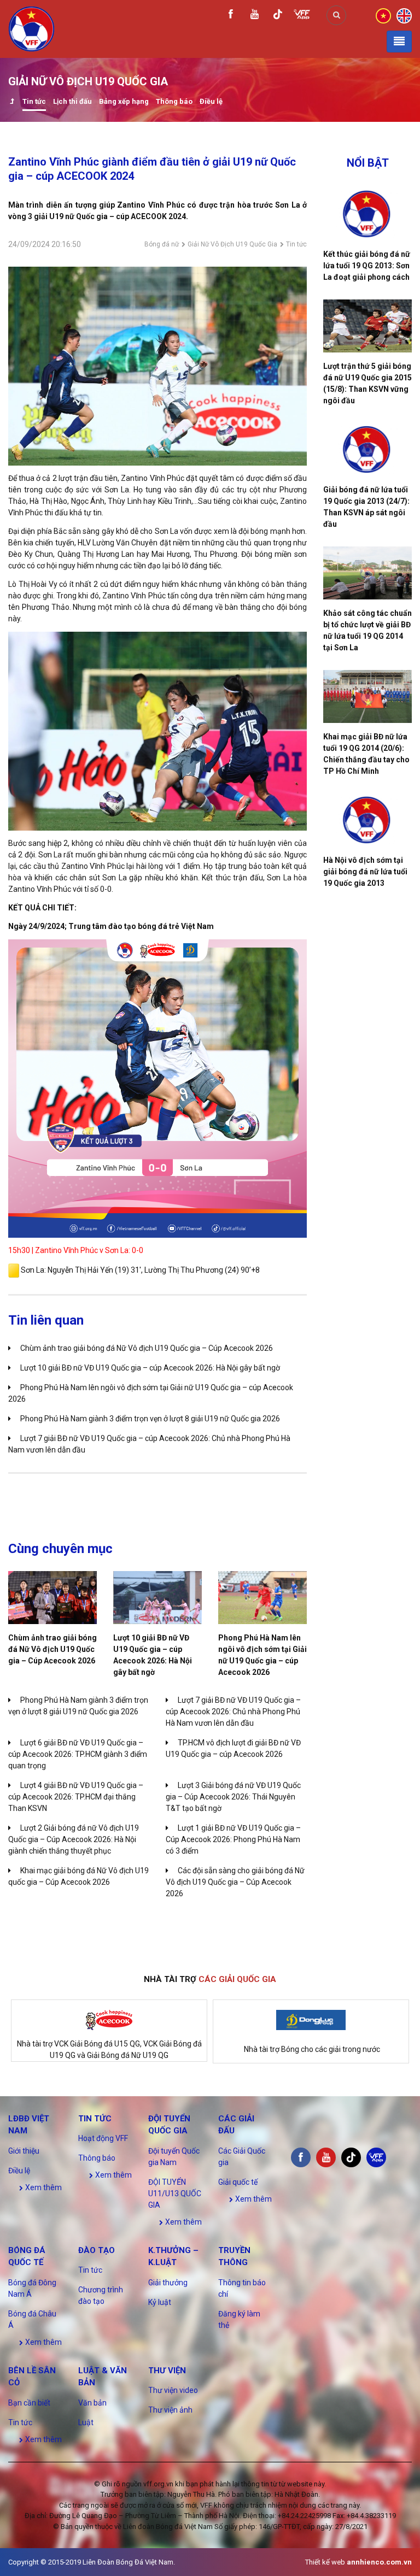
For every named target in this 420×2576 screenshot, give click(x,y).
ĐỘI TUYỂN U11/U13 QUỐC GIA (175, 2193)
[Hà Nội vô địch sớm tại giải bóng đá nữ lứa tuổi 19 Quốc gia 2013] (367, 820)
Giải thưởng (168, 2283)
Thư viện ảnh (170, 2410)
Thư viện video (173, 2390)
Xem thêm (43, 2187)
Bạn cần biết (29, 2403)
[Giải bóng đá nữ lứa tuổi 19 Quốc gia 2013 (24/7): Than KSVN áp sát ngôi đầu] (367, 449)
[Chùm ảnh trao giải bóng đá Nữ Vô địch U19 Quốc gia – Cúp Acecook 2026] (52, 1598)
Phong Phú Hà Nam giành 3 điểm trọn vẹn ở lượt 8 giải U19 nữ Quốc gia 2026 (150, 1419)
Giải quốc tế (238, 2182)
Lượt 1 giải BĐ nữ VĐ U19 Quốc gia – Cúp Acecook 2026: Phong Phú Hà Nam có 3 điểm (233, 1839)
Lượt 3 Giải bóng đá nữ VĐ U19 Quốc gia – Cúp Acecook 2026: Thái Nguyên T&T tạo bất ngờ (233, 1797)
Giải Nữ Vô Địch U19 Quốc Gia (232, 244)
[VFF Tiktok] (278, 16)
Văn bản (92, 2403)
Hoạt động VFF (103, 2138)
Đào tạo (97, 2250)
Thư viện (167, 2371)
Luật (86, 2422)
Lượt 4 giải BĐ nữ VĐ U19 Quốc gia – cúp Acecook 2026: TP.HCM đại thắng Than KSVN (76, 1797)
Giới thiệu (24, 2151)
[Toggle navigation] (399, 42)
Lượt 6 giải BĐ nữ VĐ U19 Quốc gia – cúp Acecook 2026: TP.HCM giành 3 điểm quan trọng (78, 1754)
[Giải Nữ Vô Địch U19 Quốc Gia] (12, 102)
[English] (404, 15)
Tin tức (34, 101)
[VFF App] (302, 16)
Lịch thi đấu (72, 101)
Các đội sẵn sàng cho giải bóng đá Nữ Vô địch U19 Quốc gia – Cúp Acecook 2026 (235, 1882)
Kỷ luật (160, 2302)
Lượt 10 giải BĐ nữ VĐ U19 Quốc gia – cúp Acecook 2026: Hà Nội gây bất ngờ (150, 1368)
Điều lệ (211, 101)
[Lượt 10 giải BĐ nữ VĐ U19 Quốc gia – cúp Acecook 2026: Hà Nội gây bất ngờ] (157, 1598)
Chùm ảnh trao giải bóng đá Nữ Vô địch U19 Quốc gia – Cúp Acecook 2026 (147, 1348)
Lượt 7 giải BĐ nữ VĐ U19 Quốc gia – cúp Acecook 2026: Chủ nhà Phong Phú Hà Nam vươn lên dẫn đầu (233, 1712)
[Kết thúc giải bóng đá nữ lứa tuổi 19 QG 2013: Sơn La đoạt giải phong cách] (367, 214)
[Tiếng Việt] (383, 15)
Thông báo (174, 101)
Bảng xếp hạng (124, 101)
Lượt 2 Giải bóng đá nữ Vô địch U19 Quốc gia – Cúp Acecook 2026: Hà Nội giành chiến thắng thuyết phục (74, 1839)
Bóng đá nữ (162, 244)
